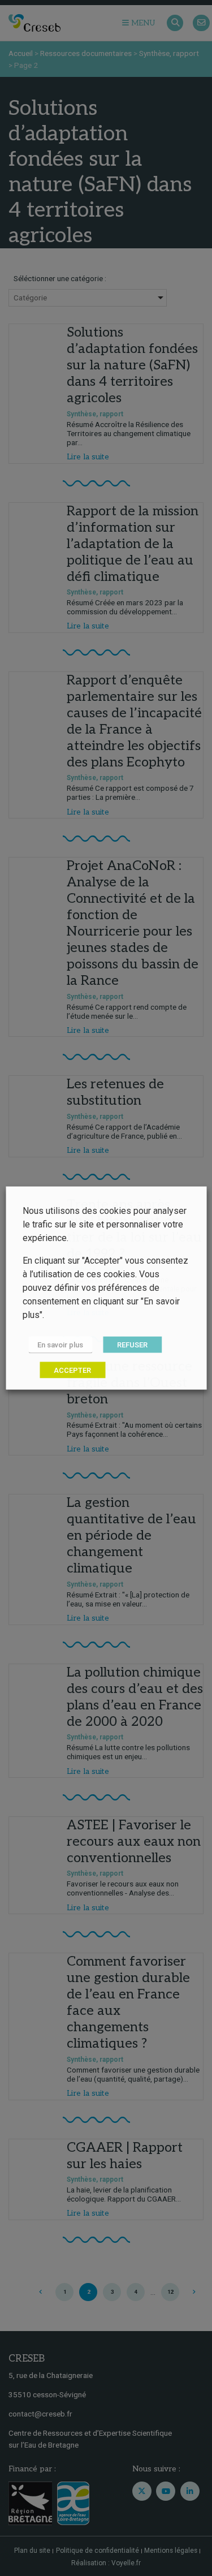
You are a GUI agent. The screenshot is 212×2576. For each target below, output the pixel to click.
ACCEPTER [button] (72, 1370)
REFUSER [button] (132, 1345)
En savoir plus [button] (60, 1345)
